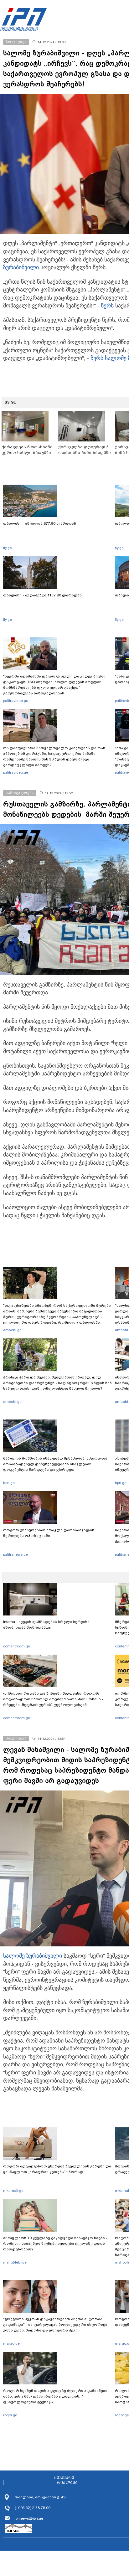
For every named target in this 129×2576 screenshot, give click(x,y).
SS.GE (10, 402)
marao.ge (11, 2343)
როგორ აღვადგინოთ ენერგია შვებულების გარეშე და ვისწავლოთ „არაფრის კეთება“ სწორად (57, 2169)
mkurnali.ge (13, 2191)
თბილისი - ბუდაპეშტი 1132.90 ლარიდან (42, 595)
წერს (107, 306)
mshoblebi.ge (15, 2262)
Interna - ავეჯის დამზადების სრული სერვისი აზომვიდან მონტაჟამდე (46, 1625)
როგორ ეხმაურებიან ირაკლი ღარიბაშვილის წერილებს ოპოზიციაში (49, 1533)
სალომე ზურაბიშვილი (33, 1956)
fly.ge (8, 548)
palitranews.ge (15, 1554)
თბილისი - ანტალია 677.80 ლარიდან (40, 523)
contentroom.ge (17, 1646)
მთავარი (64, 2478)
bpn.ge (9, 1483)
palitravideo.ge (16, 701)
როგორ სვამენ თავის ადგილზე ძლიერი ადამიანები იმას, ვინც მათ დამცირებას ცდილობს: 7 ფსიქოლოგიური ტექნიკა (55, 2396)
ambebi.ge (12, 1330)
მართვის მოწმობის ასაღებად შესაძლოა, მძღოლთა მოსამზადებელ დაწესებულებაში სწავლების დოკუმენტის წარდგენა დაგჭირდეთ (55, 1464)
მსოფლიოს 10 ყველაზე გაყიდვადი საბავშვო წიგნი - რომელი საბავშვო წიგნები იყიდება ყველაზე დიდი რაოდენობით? (55, 2244)
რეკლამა (67, 2483)
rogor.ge (10, 2415)
